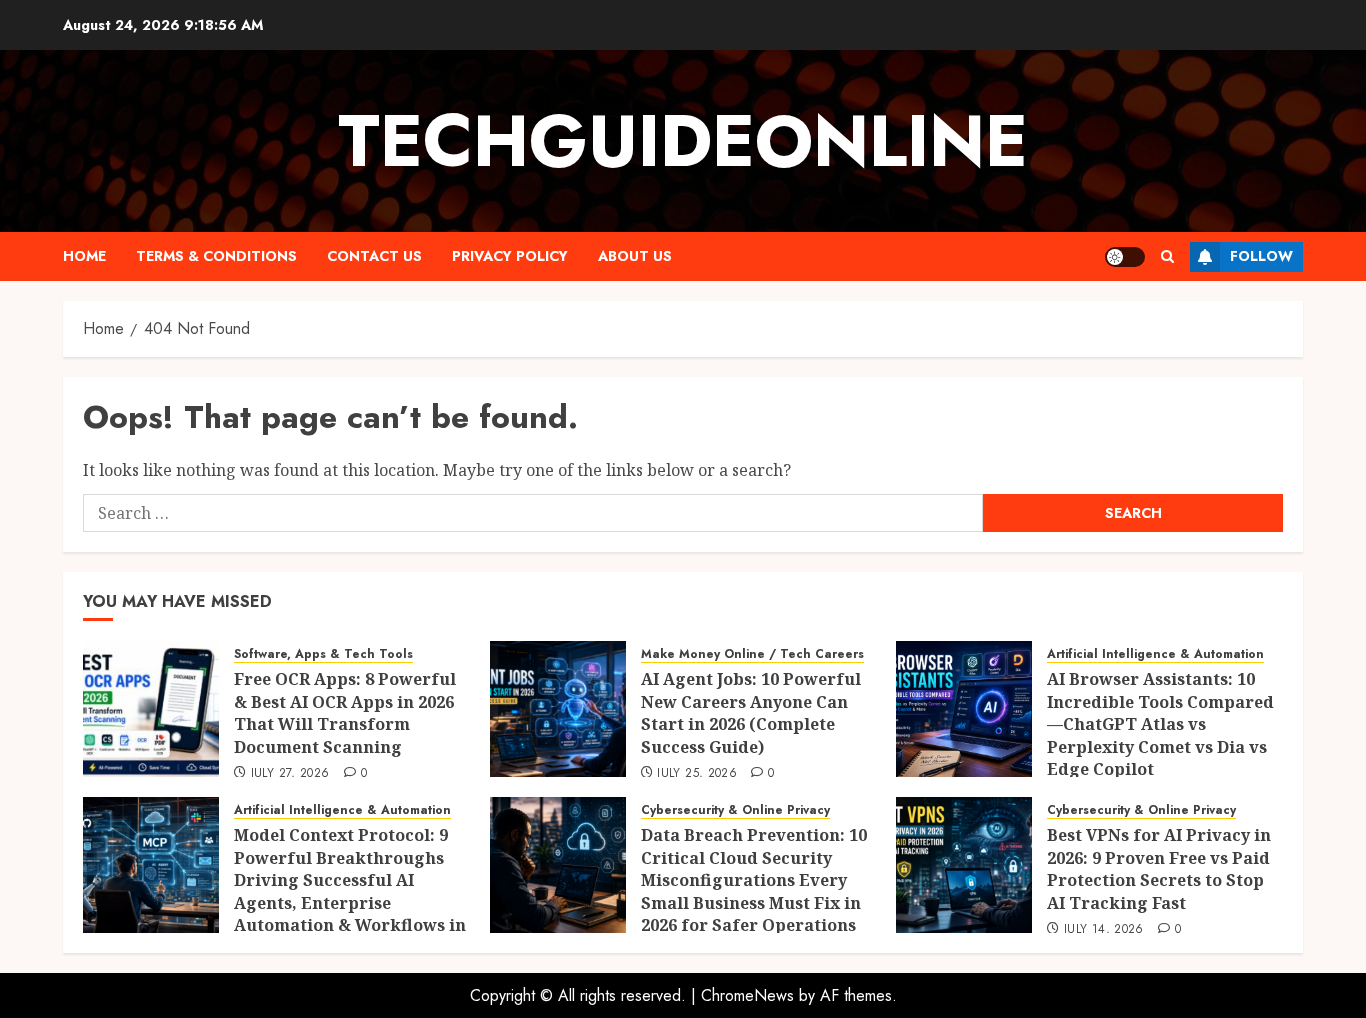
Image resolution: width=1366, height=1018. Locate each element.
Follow (1261, 256)
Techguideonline (683, 141)
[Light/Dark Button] (1125, 257)
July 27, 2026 (290, 774)
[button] (1167, 256)
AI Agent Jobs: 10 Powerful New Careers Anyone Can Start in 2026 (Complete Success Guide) (751, 712)
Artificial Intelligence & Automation (1155, 654)
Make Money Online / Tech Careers (752, 654)
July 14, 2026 (1104, 930)
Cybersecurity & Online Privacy (735, 810)
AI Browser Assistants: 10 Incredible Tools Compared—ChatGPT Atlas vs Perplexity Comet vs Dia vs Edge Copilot (1160, 724)
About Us (635, 256)
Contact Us (374, 256)
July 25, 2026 (697, 774)
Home (84, 256)
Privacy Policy (510, 256)
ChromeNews (747, 995)
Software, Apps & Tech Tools (323, 654)
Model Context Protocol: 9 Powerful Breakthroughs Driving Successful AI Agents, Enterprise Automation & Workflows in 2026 (350, 891)
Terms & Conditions (216, 256)
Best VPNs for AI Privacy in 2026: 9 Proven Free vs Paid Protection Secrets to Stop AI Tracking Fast (1159, 868)
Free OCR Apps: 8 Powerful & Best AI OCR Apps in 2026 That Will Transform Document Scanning (345, 712)
